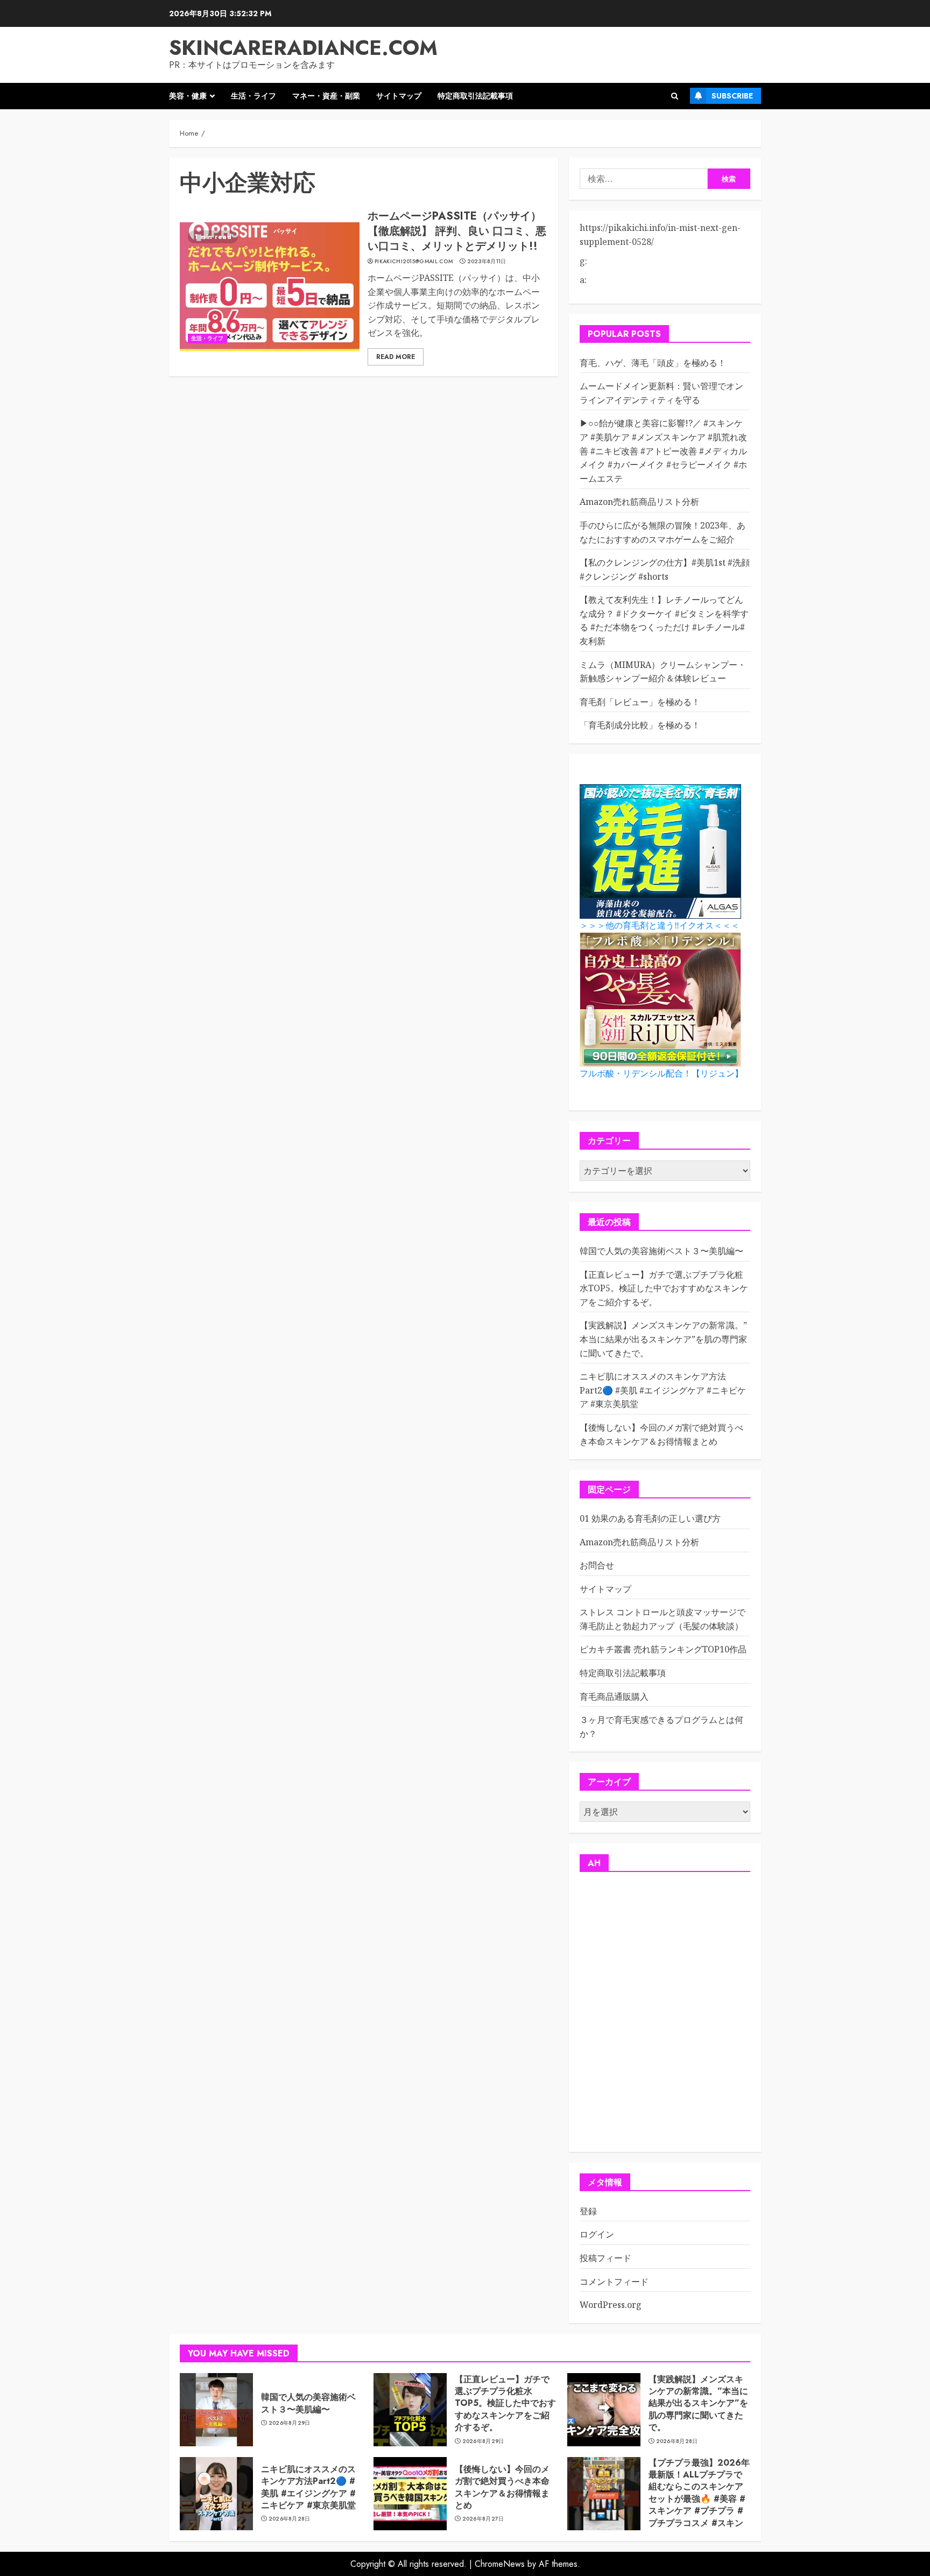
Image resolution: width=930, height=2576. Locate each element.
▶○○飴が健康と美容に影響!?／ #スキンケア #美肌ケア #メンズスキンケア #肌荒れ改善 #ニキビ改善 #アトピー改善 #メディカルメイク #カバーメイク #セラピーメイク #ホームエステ (663, 451)
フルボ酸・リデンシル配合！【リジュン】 (661, 1074)
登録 (588, 2211)
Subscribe (732, 96)
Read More (396, 357)
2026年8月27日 (483, 2519)
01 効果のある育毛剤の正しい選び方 (650, 1518)
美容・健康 (188, 96)
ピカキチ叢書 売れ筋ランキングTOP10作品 (663, 1649)
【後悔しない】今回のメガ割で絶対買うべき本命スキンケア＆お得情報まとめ (502, 2487)
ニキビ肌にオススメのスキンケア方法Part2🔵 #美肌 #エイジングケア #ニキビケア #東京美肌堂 (663, 1390)
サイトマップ (399, 96)
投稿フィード (605, 2258)
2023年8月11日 (487, 262)
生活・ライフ (253, 96)
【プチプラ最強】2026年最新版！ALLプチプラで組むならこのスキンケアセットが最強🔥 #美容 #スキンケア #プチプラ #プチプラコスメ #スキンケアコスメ (699, 2499)
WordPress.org (611, 2305)
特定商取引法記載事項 (475, 96)
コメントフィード (614, 2282)
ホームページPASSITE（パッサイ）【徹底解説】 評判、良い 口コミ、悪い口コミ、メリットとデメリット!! (457, 231)
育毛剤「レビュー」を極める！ (640, 702)
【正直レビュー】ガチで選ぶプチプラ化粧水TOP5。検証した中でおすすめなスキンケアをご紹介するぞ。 (664, 1288)
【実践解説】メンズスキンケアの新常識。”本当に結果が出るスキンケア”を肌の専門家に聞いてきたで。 (663, 1339)
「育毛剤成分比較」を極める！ (640, 725)
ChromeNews (500, 2564)
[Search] (675, 96)
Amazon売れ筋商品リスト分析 (639, 502)
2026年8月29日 (290, 2423)
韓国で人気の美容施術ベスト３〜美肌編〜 (661, 1251)
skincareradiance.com (303, 48)
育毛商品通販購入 (614, 1697)
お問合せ (597, 1565)
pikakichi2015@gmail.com (414, 262)
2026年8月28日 (677, 2441)
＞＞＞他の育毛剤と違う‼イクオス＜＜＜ (660, 925)
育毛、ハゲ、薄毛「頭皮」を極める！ (653, 363)
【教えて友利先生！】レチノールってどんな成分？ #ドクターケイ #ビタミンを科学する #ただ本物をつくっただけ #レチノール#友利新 (664, 620)
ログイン (597, 2234)
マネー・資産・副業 (326, 96)
